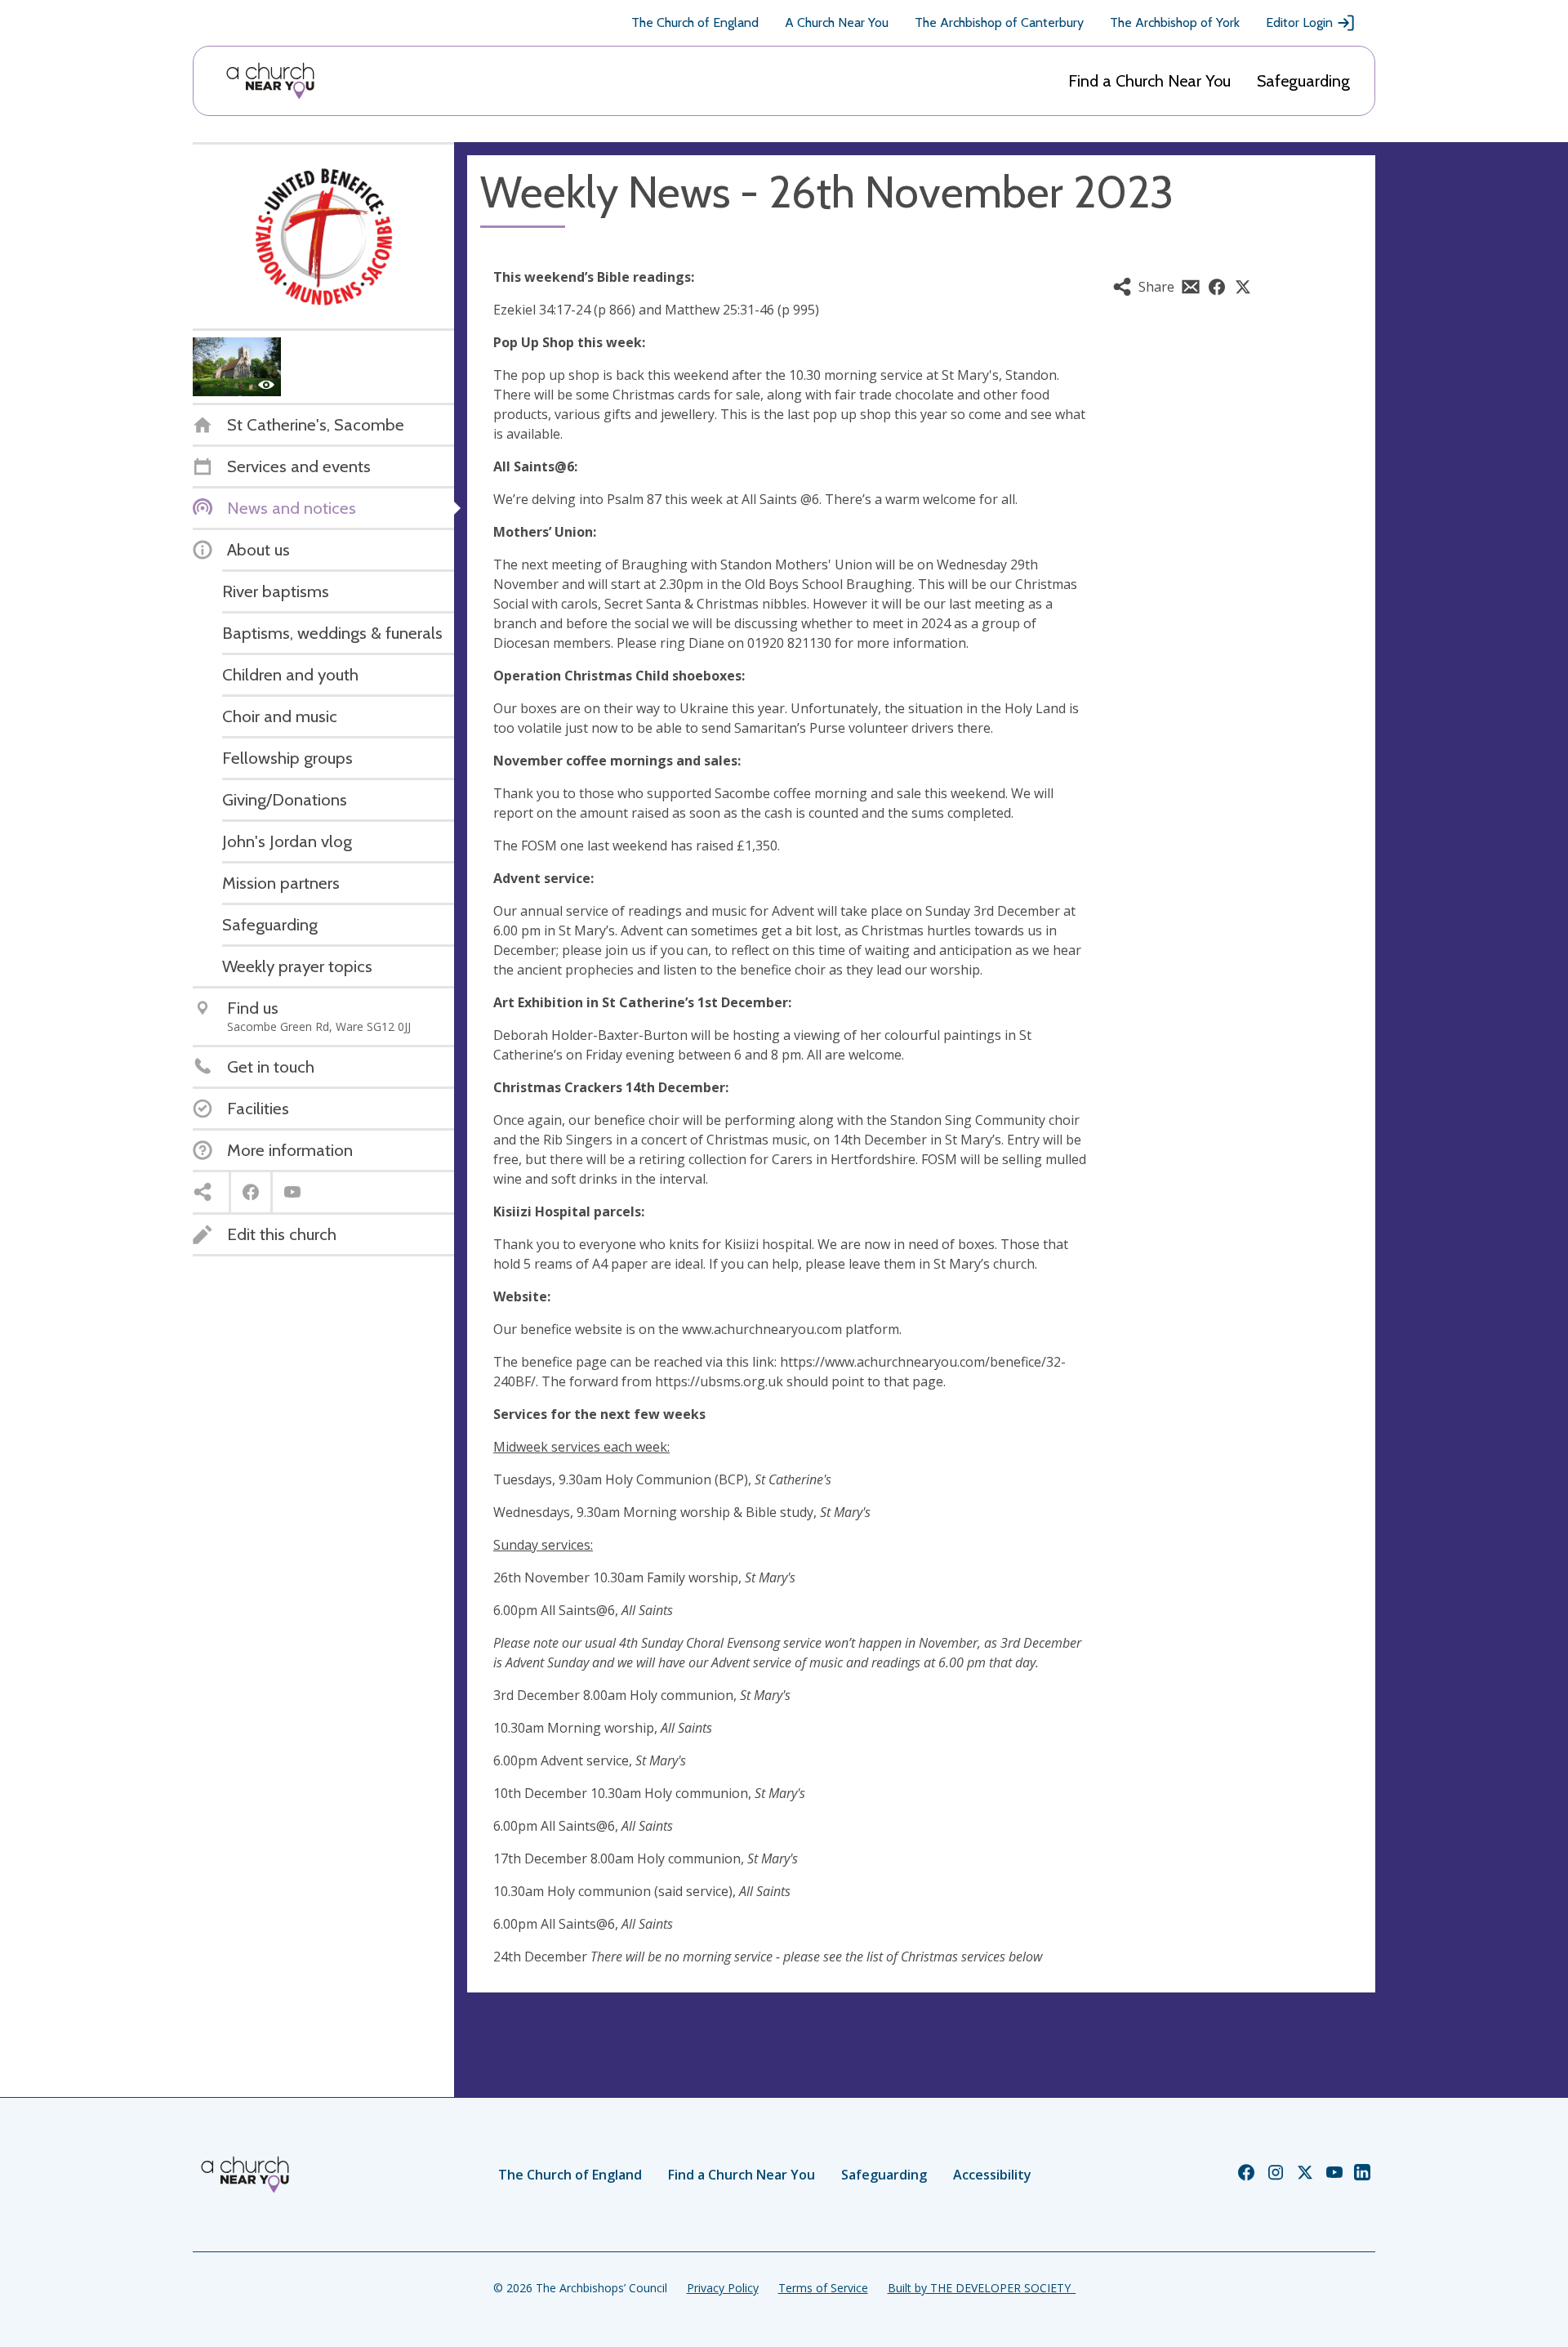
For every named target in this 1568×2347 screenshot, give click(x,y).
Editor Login (1299, 22)
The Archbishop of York (1175, 22)
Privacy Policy (723, 2288)
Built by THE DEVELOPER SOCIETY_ (982, 2288)
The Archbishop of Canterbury (999, 22)
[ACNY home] (270, 81)
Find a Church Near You (1149, 81)
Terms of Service (823, 2288)
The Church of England (695, 22)
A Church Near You (837, 22)
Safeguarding (1303, 81)
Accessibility (992, 2175)
